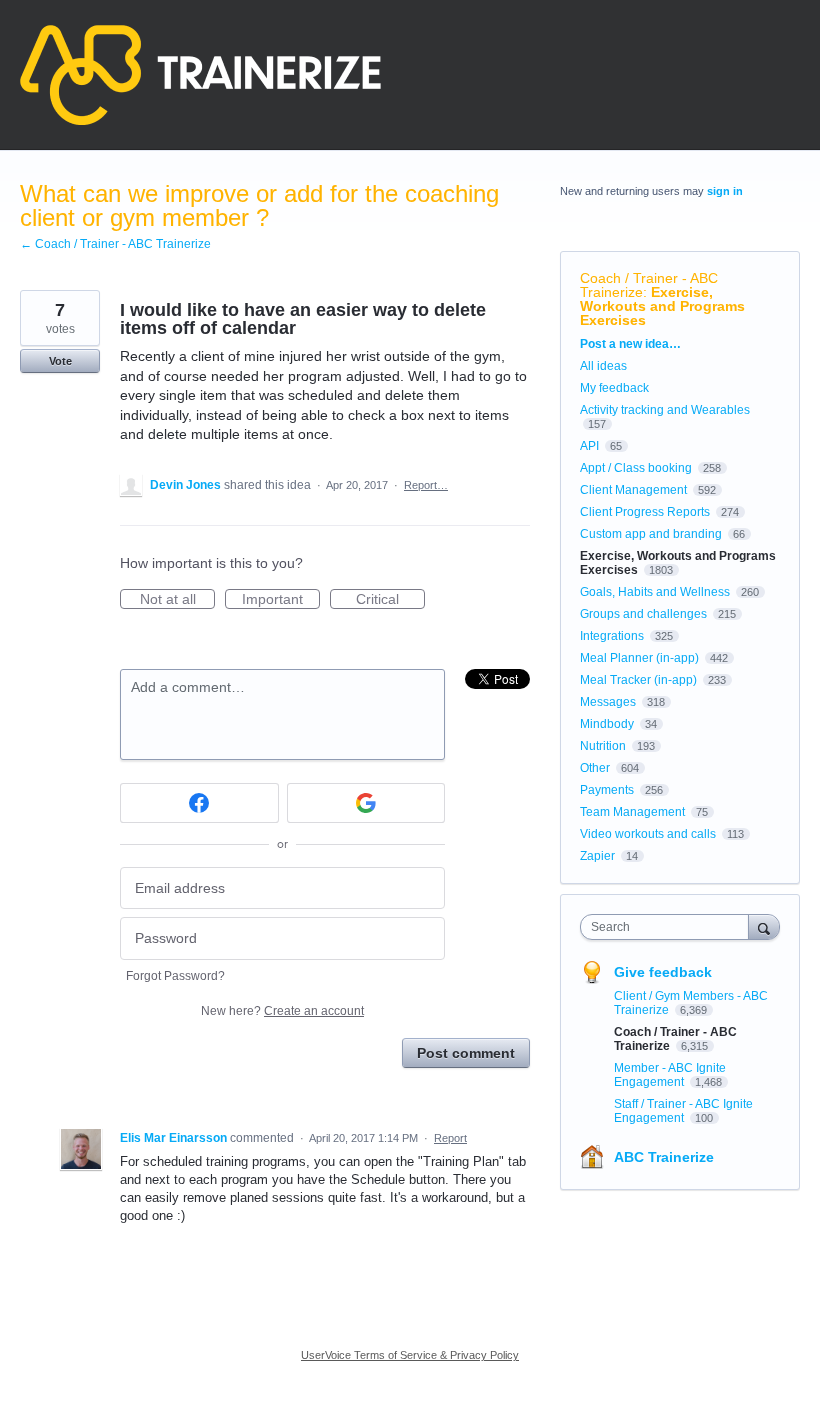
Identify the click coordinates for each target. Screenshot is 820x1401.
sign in (725, 191)
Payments (607, 790)
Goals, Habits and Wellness (655, 592)
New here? (282, 1011)
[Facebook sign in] (199, 803)
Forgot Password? (175, 976)
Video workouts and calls (648, 834)
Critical (390, 600)
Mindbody (607, 724)
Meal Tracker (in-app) (638, 680)
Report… (426, 485)
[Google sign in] (366, 803)
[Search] (764, 926)
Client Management (633, 490)
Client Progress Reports (645, 512)
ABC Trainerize (664, 1157)
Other (595, 768)
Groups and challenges (643, 614)
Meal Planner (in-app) (639, 658)
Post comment (466, 1053)
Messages (608, 702)
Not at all (177, 600)
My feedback (614, 388)
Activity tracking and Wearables (665, 410)
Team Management (632, 812)
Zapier (597, 856)
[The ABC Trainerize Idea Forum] (200, 75)
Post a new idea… (630, 344)
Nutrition (603, 746)
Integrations (612, 636)
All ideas (603, 366)
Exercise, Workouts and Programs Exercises (662, 306)
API (589, 446)
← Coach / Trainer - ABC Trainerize (115, 244)
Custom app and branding (651, 534)
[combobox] (669, 927)
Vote (60, 361)
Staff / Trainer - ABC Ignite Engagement (683, 1111)
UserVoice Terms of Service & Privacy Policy (410, 1355)
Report (450, 1138)
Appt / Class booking (636, 468)
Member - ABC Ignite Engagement (670, 1075)
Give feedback (663, 972)
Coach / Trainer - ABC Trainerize (649, 285)
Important (281, 600)
